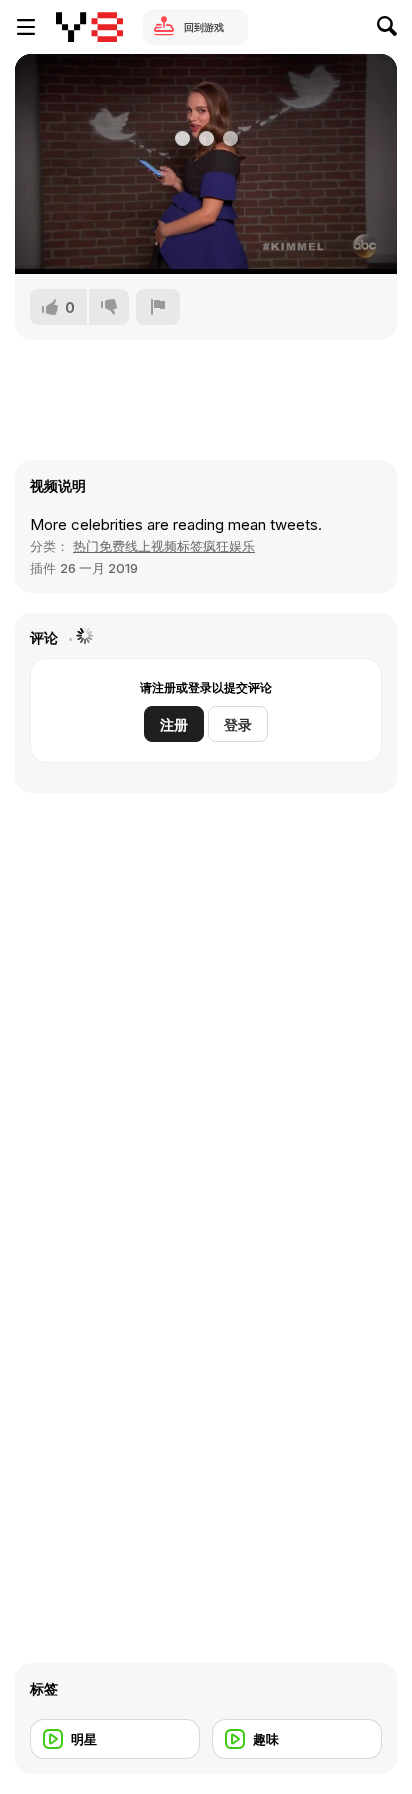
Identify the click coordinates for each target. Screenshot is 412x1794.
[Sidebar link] (26, 27)
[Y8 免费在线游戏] (89, 27)
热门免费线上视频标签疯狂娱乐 (164, 546)
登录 (238, 724)
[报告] (158, 307)
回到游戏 (204, 27)
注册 (174, 724)
